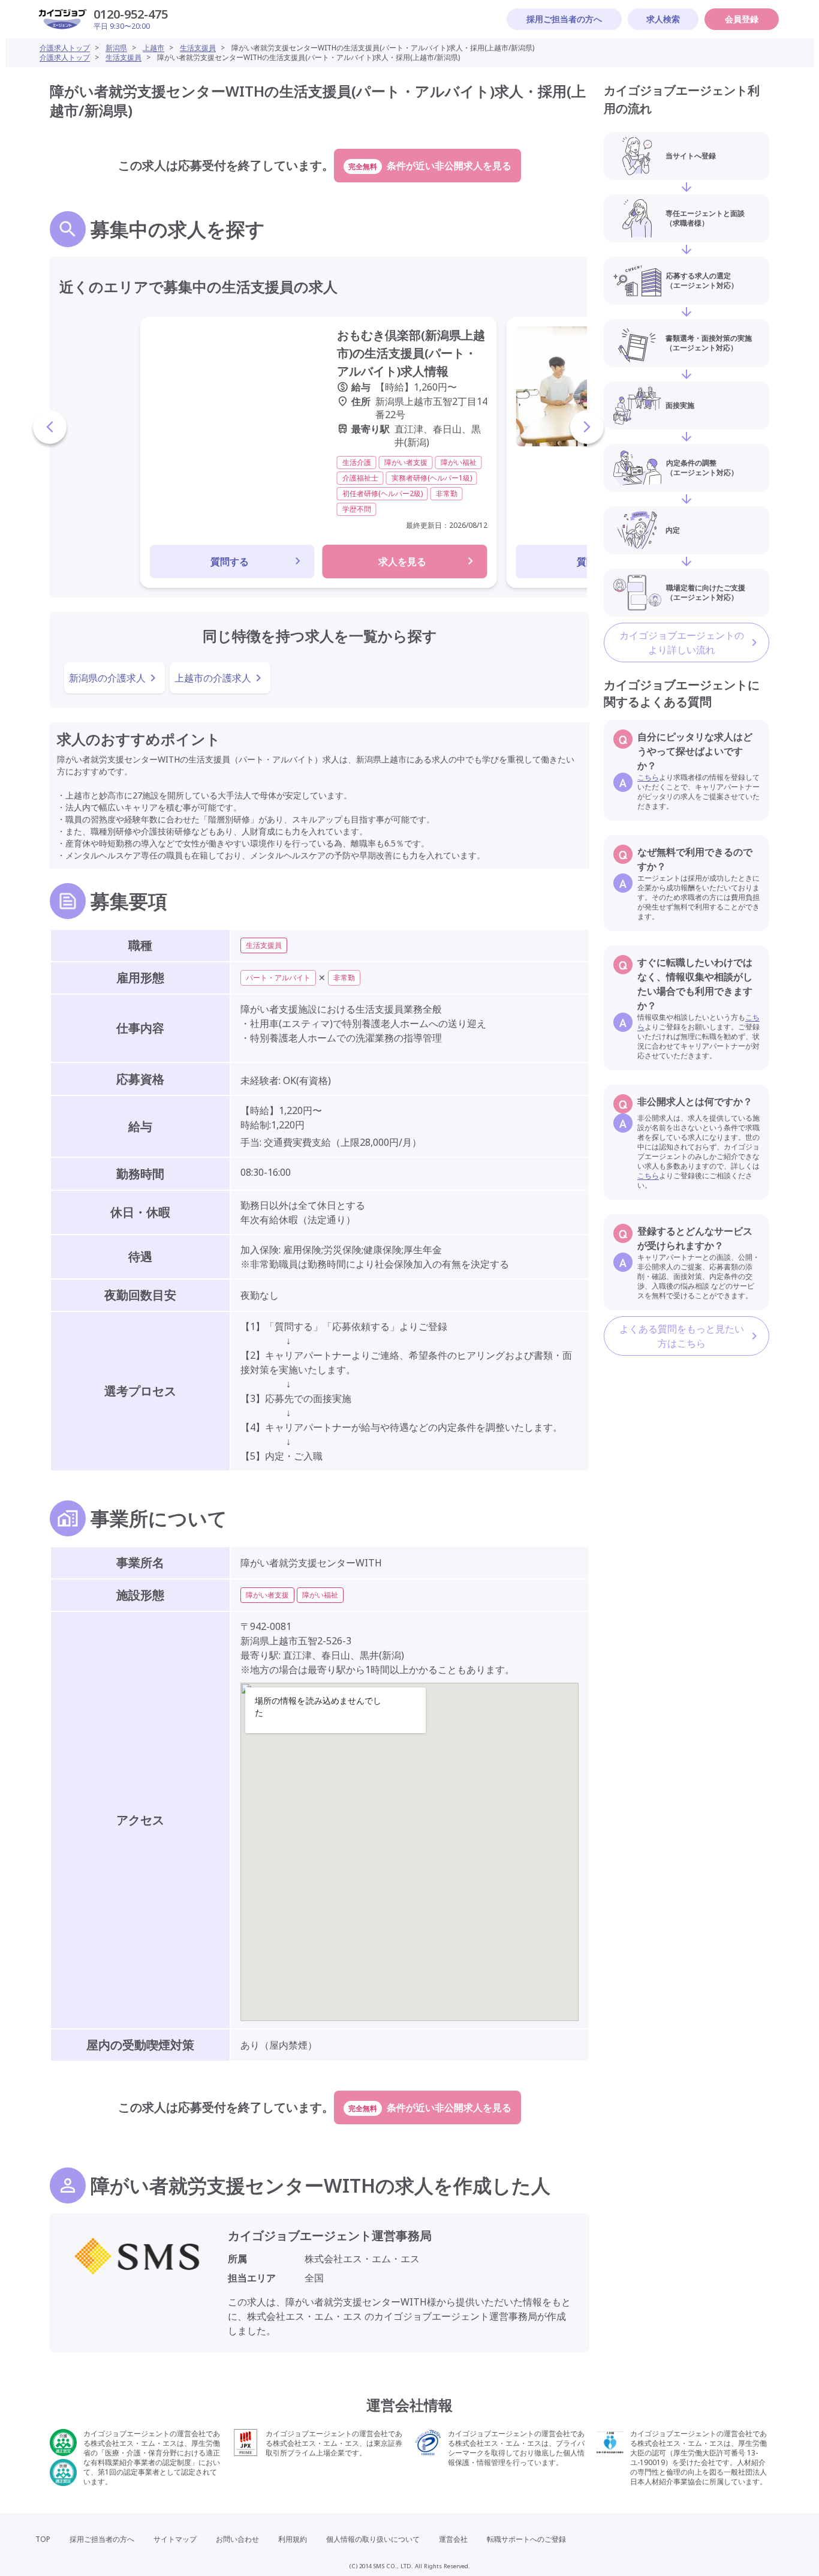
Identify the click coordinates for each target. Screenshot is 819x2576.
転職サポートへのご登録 (526, 2539)
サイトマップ (175, 2539)
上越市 (153, 48)
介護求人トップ (65, 48)
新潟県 (116, 48)
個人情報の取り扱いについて (373, 2539)
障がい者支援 (267, 1595)
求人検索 (663, 19)
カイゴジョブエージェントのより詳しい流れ (682, 643)
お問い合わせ (237, 2539)
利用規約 (293, 2539)
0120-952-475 (131, 14)
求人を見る (402, 562)
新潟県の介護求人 (107, 678)
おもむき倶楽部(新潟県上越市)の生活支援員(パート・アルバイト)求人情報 (411, 353)
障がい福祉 (320, 1595)
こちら (648, 777)
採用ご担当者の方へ (564, 19)
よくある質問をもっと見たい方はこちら (682, 1336)
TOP (43, 2539)
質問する (230, 562)
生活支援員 (198, 48)
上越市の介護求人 (213, 678)
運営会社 (453, 2539)
